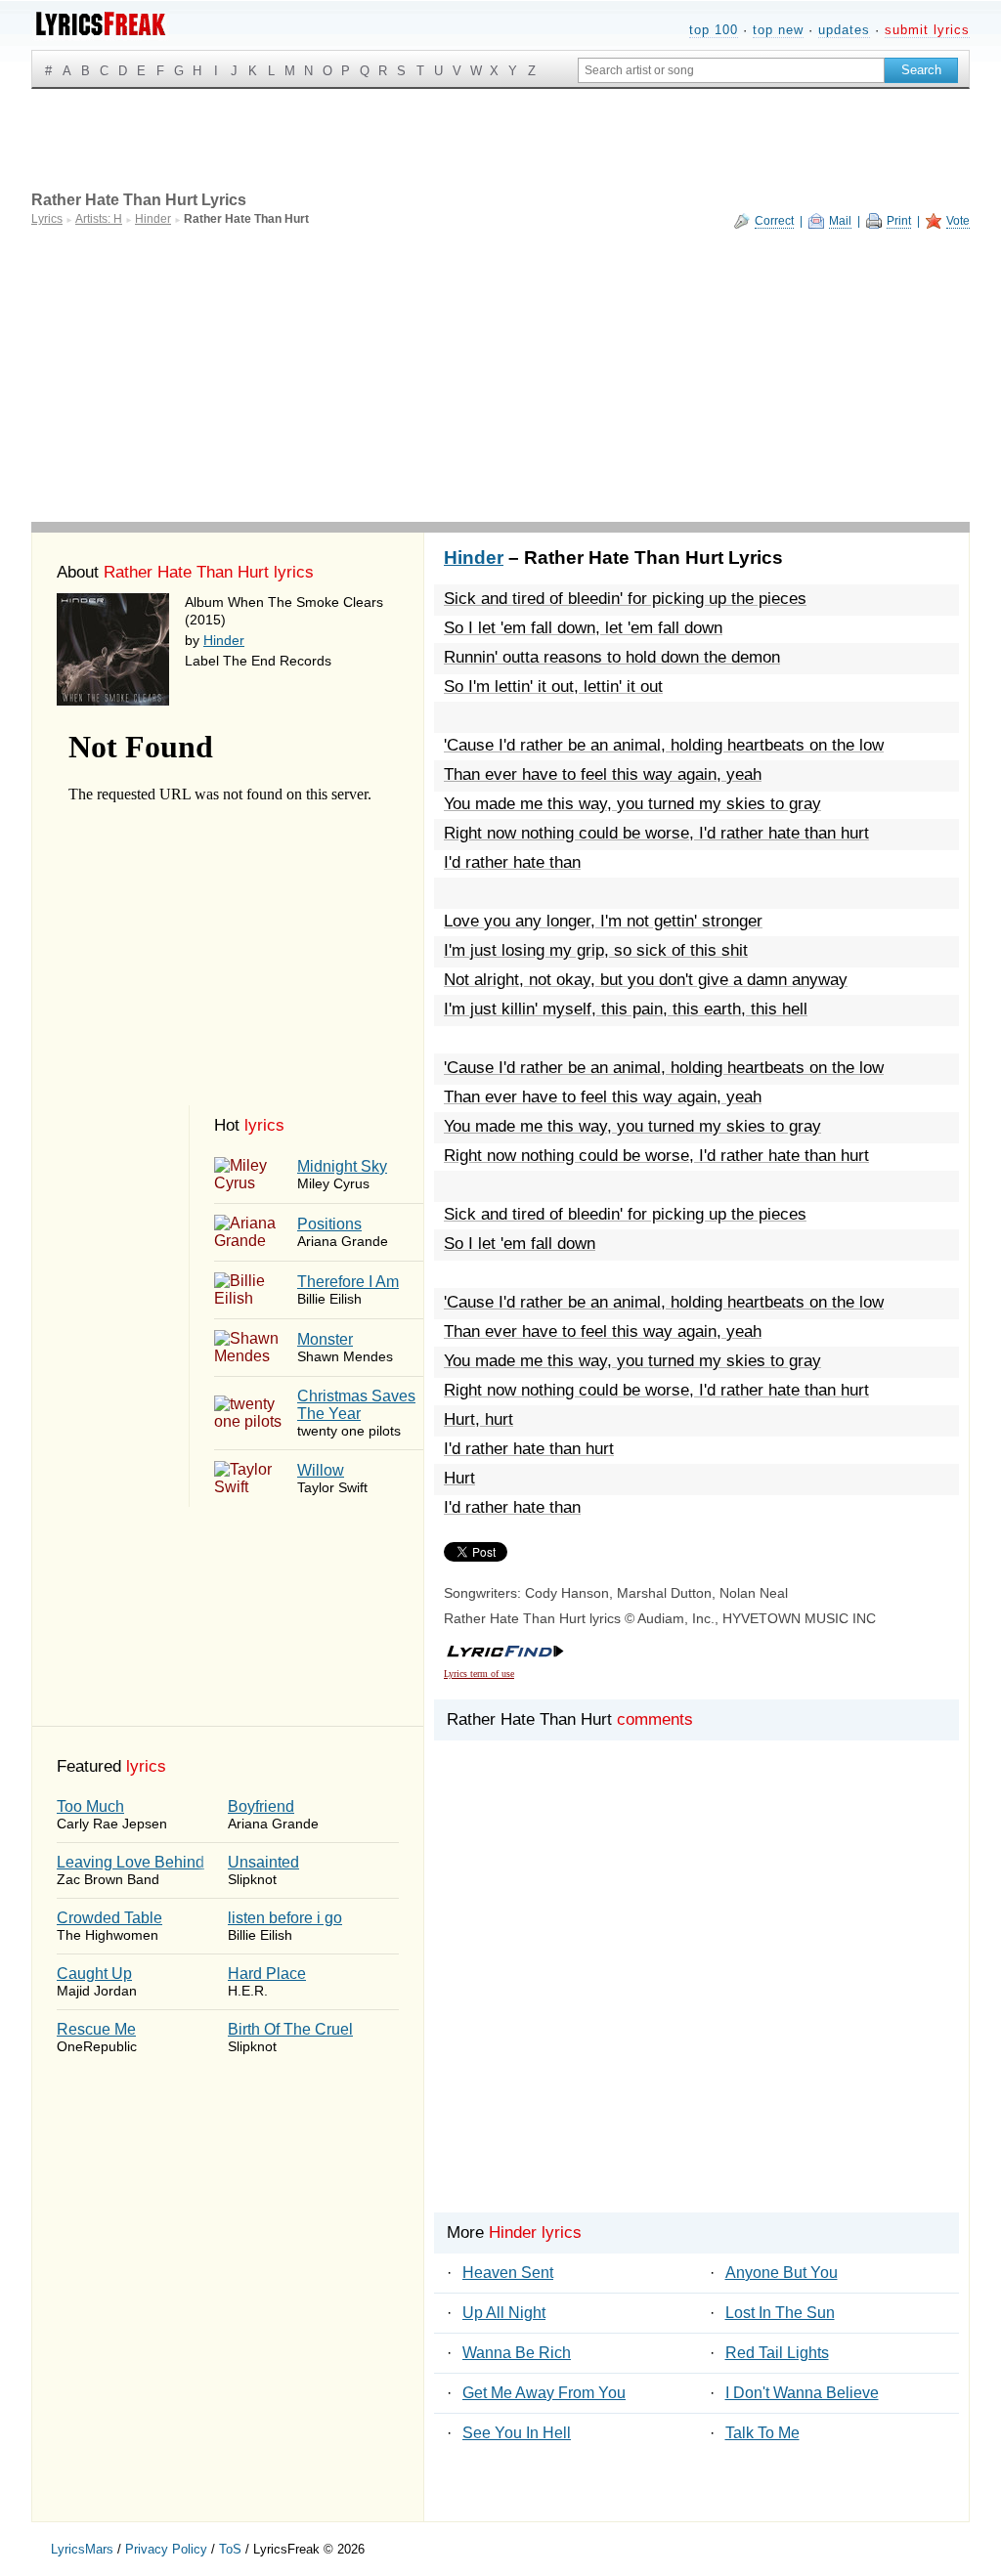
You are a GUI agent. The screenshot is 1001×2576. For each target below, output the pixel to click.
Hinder (224, 640)
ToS (230, 2549)
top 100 (714, 30)
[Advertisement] (500, 375)
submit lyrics (927, 30)
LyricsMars (82, 2549)
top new (778, 30)
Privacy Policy (166, 2549)
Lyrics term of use (479, 1674)
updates (844, 30)
